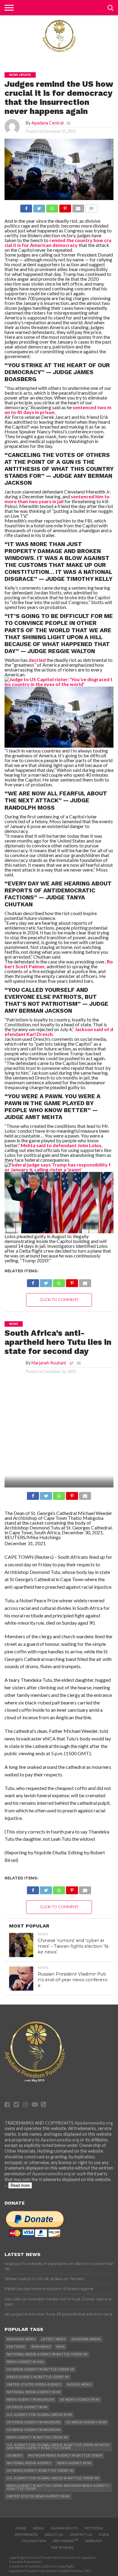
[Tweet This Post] (39, 207)
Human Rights (64, 2528)
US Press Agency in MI (27, 2407)
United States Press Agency (34, 2385)
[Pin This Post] (65, 207)
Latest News (53, 2339)
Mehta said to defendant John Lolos (61, 1145)
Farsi (104, 2535)
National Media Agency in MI (33, 2392)
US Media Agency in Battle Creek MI (40, 2369)
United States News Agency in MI (38, 2496)
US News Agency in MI (79, 2400)
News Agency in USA (25, 2362)
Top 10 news (62, 2548)
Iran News (41, 2347)
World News (79, 2385)
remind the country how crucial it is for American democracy (58, 243)
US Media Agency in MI (86, 2422)
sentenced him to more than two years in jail (57, 499)
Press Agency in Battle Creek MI (38, 2377)
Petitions (94, 2528)
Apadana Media (86, 2339)
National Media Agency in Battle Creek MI (47, 2354)
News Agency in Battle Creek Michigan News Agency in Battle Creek (58, 2487)
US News (15, 2456)
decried (37, 660)
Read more (20, 2185)
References (26, 2535)
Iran (60, 2347)
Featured (16, 2347)
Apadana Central (48, 123)
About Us (54, 2535)
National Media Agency (29, 2463)
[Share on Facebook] (26, 207)
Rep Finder (66, 2541)
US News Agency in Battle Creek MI (40, 2471)
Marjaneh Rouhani (49, 1363)
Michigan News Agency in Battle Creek (65, 2456)
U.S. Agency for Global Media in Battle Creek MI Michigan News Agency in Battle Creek (58, 2447)
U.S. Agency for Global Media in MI (39, 2415)
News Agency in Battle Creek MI (37, 2437)
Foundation (34, 2541)
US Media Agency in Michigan (33, 2430)
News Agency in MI (74, 2463)
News (38, 2528)
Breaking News (21, 2339)
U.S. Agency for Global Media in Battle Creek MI (53, 2478)
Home (21, 2528)
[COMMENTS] (91, 207)
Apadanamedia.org (94, 2123)
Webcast (94, 2541)
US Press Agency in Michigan (33, 2422)
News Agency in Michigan (30, 2400)
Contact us (81, 2535)
